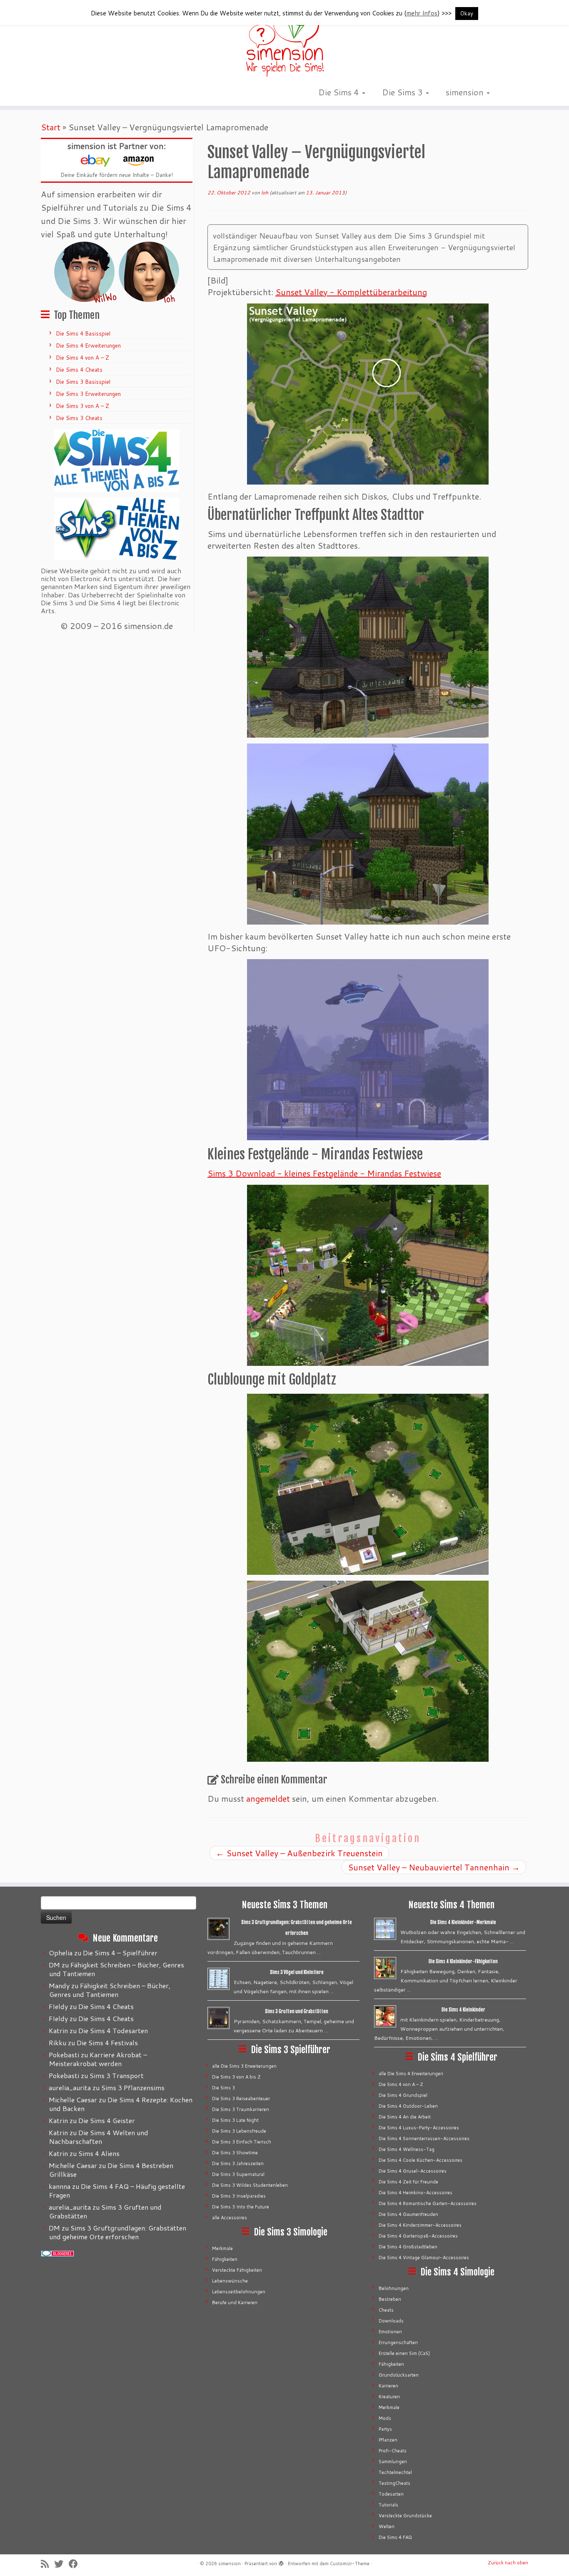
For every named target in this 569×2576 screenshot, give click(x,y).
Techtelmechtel (395, 2472)
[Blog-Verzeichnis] (57, 2253)
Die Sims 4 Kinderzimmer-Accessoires (420, 2225)
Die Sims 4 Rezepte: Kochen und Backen (121, 2104)
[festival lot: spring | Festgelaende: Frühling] (368, 1275)
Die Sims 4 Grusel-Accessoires (413, 2171)
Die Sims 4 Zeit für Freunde (408, 2182)
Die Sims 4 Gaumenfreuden (408, 2214)
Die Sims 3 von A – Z (82, 406)
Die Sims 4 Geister (107, 2120)
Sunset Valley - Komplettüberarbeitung (351, 292)
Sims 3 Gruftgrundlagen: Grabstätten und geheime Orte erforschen (118, 2232)
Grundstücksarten (399, 2375)
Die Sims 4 (340, 92)
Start (51, 127)
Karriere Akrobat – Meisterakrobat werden (98, 2059)
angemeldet (268, 1798)
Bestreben (390, 2299)
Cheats (386, 2310)
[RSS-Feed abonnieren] (47, 2564)
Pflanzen (388, 2440)
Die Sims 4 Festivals (107, 2043)
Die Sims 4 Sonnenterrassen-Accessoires (424, 2138)
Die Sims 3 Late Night (235, 2120)
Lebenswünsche (230, 2281)
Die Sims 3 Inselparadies (239, 2196)
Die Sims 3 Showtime (235, 2153)
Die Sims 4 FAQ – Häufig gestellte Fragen (117, 2191)
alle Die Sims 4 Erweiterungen (411, 2074)
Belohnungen (394, 2288)
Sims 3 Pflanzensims (133, 2087)
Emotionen (390, 2332)
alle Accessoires (230, 2218)
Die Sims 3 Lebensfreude (239, 2131)
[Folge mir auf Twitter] (61, 2564)
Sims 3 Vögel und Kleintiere (297, 1972)
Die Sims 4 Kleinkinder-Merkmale (463, 1922)
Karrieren (388, 2386)
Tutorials (388, 2505)
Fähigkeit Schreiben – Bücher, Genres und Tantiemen (117, 1969)
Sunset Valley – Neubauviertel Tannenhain (434, 1867)
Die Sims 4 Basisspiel (83, 333)
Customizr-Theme (350, 2564)
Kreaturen (389, 2397)
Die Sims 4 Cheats (79, 370)
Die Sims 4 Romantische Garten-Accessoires (428, 2203)
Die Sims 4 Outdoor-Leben (408, 2106)
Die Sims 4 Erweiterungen (88, 346)
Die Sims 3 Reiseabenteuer (241, 2099)
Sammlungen (393, 2462)
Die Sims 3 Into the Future (241, 2207)
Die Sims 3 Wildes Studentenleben (250, 2185)
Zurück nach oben (508, 2563)
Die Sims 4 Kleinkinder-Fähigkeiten (463, 1962)
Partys (385, 2429)
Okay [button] (467, 13)
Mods (385, 2418)
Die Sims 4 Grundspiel (403, 2095)
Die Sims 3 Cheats (79, 418)
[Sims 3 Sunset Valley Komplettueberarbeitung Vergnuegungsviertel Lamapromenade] (368, 394)
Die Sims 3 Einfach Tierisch (242, 2142)
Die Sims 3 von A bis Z (236, 2077)
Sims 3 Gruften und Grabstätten (105, 2211)
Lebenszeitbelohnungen (239, 2292)
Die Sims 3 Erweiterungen (88, 394)
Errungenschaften (398, 2342)
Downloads (391, 2321)
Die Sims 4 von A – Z (82, 358)
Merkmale (222, 2248)
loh (265, 193)
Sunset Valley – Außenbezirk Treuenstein (299, 1853)
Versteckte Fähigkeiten (237, 2270)
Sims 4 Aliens (99, 2153)
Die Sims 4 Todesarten (113, 2030)
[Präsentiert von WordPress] (281, 2562)
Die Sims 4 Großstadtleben (408, 2247)
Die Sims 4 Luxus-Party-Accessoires (419, 2128)
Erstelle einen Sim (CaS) (404, 2353)
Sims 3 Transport (117, 2075)
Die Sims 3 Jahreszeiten (238, 2163)
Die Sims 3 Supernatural (238, 2174)
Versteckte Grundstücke (405, 2516)
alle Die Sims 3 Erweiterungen (244, 2066)
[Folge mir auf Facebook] (76, 2564)
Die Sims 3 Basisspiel (83, 382)
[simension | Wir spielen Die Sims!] (284, 42)
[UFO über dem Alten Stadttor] (368, 1050)
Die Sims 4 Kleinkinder (463, 2010)
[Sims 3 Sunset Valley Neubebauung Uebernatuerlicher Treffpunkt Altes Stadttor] (368, 647)
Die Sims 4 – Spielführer (120, 1953)
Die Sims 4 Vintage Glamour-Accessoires (424, 2258)
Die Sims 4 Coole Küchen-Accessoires (421, 2160)
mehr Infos (422, 13)
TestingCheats (394, 2483)
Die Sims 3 (403, 92)
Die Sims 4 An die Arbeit (405, 2117)
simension (466, 92)
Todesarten (391, 2494)
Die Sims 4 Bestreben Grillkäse (111, 2170)
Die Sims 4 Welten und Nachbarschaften (99, 2137)
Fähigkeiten (225, 2259)
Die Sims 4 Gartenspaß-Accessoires (418, 2236)
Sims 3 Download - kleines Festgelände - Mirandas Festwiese (324, 1173)
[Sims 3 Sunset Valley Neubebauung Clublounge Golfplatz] (368, 1484)
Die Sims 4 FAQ (395, 2537)
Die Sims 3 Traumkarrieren (241, 2109)
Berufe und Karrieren (235, 2302)
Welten (387, 2526)
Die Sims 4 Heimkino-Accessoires (416, 2193)
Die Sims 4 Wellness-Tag (407, 2149)
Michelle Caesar (73, 2100)
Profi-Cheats (393, 2451)
